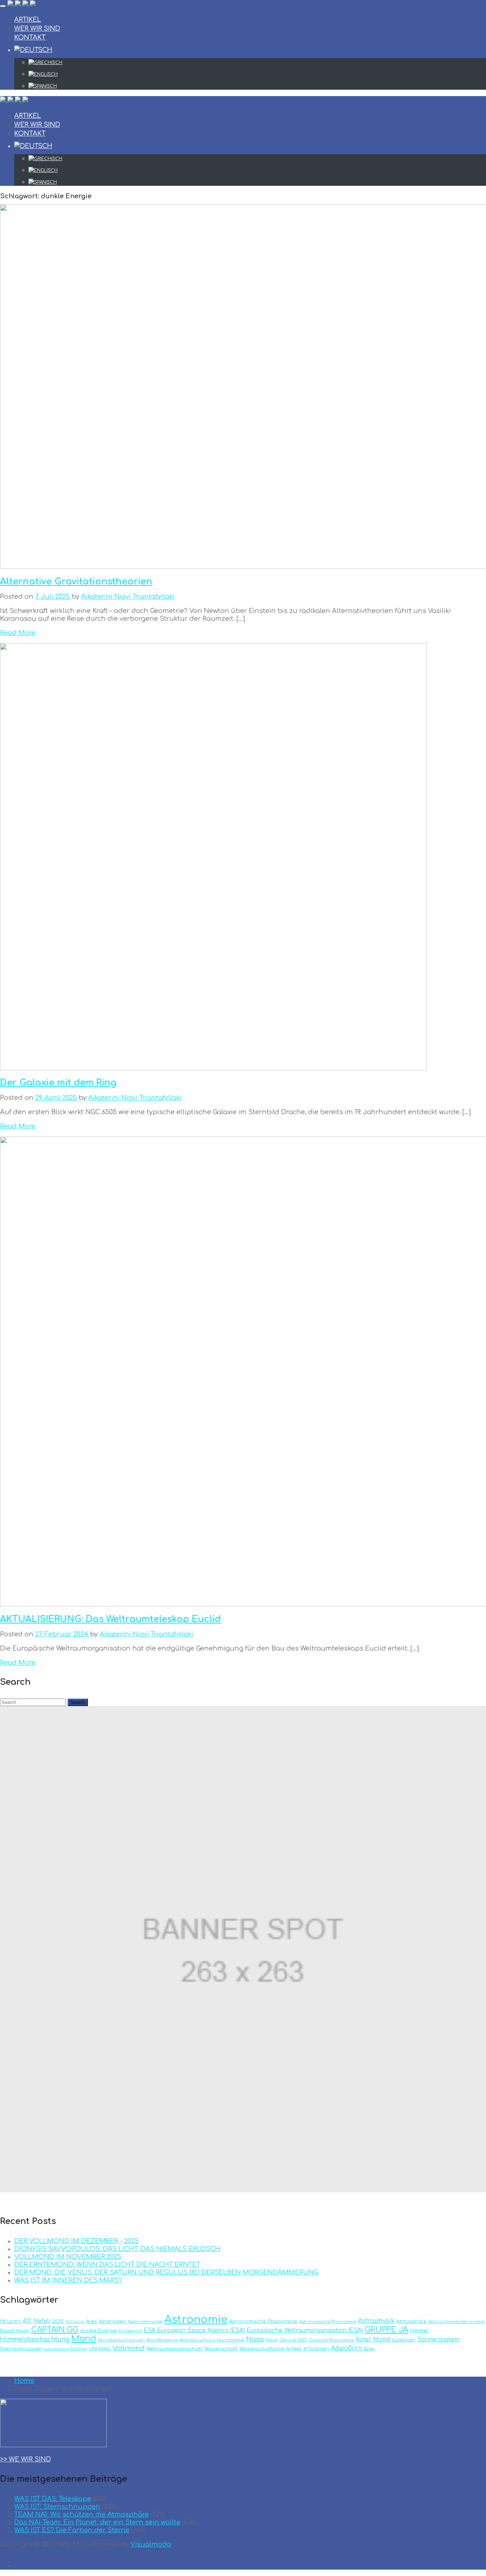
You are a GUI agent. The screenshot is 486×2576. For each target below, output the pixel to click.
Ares (92, 2321)
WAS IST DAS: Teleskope (53, 2499)
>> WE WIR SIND (25, 2459)
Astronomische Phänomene (263, 2321)
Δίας (369, 2349)
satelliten (404, 2340)
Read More (18, 633)
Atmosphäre (411, 2321)
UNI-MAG (100, 2349)
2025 (58, 2321)
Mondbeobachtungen (121, 2340)
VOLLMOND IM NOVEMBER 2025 (68, 2257)
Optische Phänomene (331, 2340)
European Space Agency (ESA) (201, 2330)
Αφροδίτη (346, 2348)
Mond (84, 2339)
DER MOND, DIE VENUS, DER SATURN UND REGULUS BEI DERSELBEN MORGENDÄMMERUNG (166, 2272)
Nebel (271, 2340)
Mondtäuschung (197, 2340)
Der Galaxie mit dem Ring (58, 1083)
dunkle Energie (99, 2331)
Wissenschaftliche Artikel (270, 2349)
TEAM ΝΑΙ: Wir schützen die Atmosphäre (81, 2514)
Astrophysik (376, 2321)
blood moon (15, 2331)
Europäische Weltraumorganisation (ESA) (305, 2330)
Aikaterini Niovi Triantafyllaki (128, 597)
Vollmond (129, 2348)
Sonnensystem (439, 2340)
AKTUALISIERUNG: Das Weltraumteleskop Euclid (110, 1619)
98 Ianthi (10, 2321)
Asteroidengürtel (145, 2322)
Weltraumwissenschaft (175, 2349)
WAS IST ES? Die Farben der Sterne (72, 2530)
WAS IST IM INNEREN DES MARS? (68, 2280)
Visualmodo (151, 2544)
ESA (150, 2330)
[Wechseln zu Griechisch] (257, 63)
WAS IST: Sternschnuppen (57, 2507)
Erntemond (130, 2331)
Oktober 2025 (293, 2340)
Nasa (255, 2339)
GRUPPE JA (386, 2330)
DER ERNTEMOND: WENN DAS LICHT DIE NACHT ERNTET (107, 2265)
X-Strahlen (316, 2349)
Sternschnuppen (21, 2349)
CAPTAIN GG (55, 2330)
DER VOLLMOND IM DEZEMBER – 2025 (76, 2241)
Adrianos (75, 2322)
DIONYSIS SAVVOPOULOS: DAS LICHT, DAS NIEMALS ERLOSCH (117, 2249)
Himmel (419, 2331)
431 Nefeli (36, 2321)
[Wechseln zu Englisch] (257, 74)
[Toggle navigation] (3, 6)
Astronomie (196, 2320)
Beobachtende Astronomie (456, 2322)
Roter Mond (373, 2340)
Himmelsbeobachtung (35, 2339)
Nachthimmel (231, 2340)
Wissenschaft (221, 2349)
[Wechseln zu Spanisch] (257, 86)
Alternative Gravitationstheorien (76, 582)
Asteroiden (112, 2321)
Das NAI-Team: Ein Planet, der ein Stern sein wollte (97, 2522)
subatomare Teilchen (66, 2349)
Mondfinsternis (162, 2340)
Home (24, 2381)
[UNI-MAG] (22, 4)
